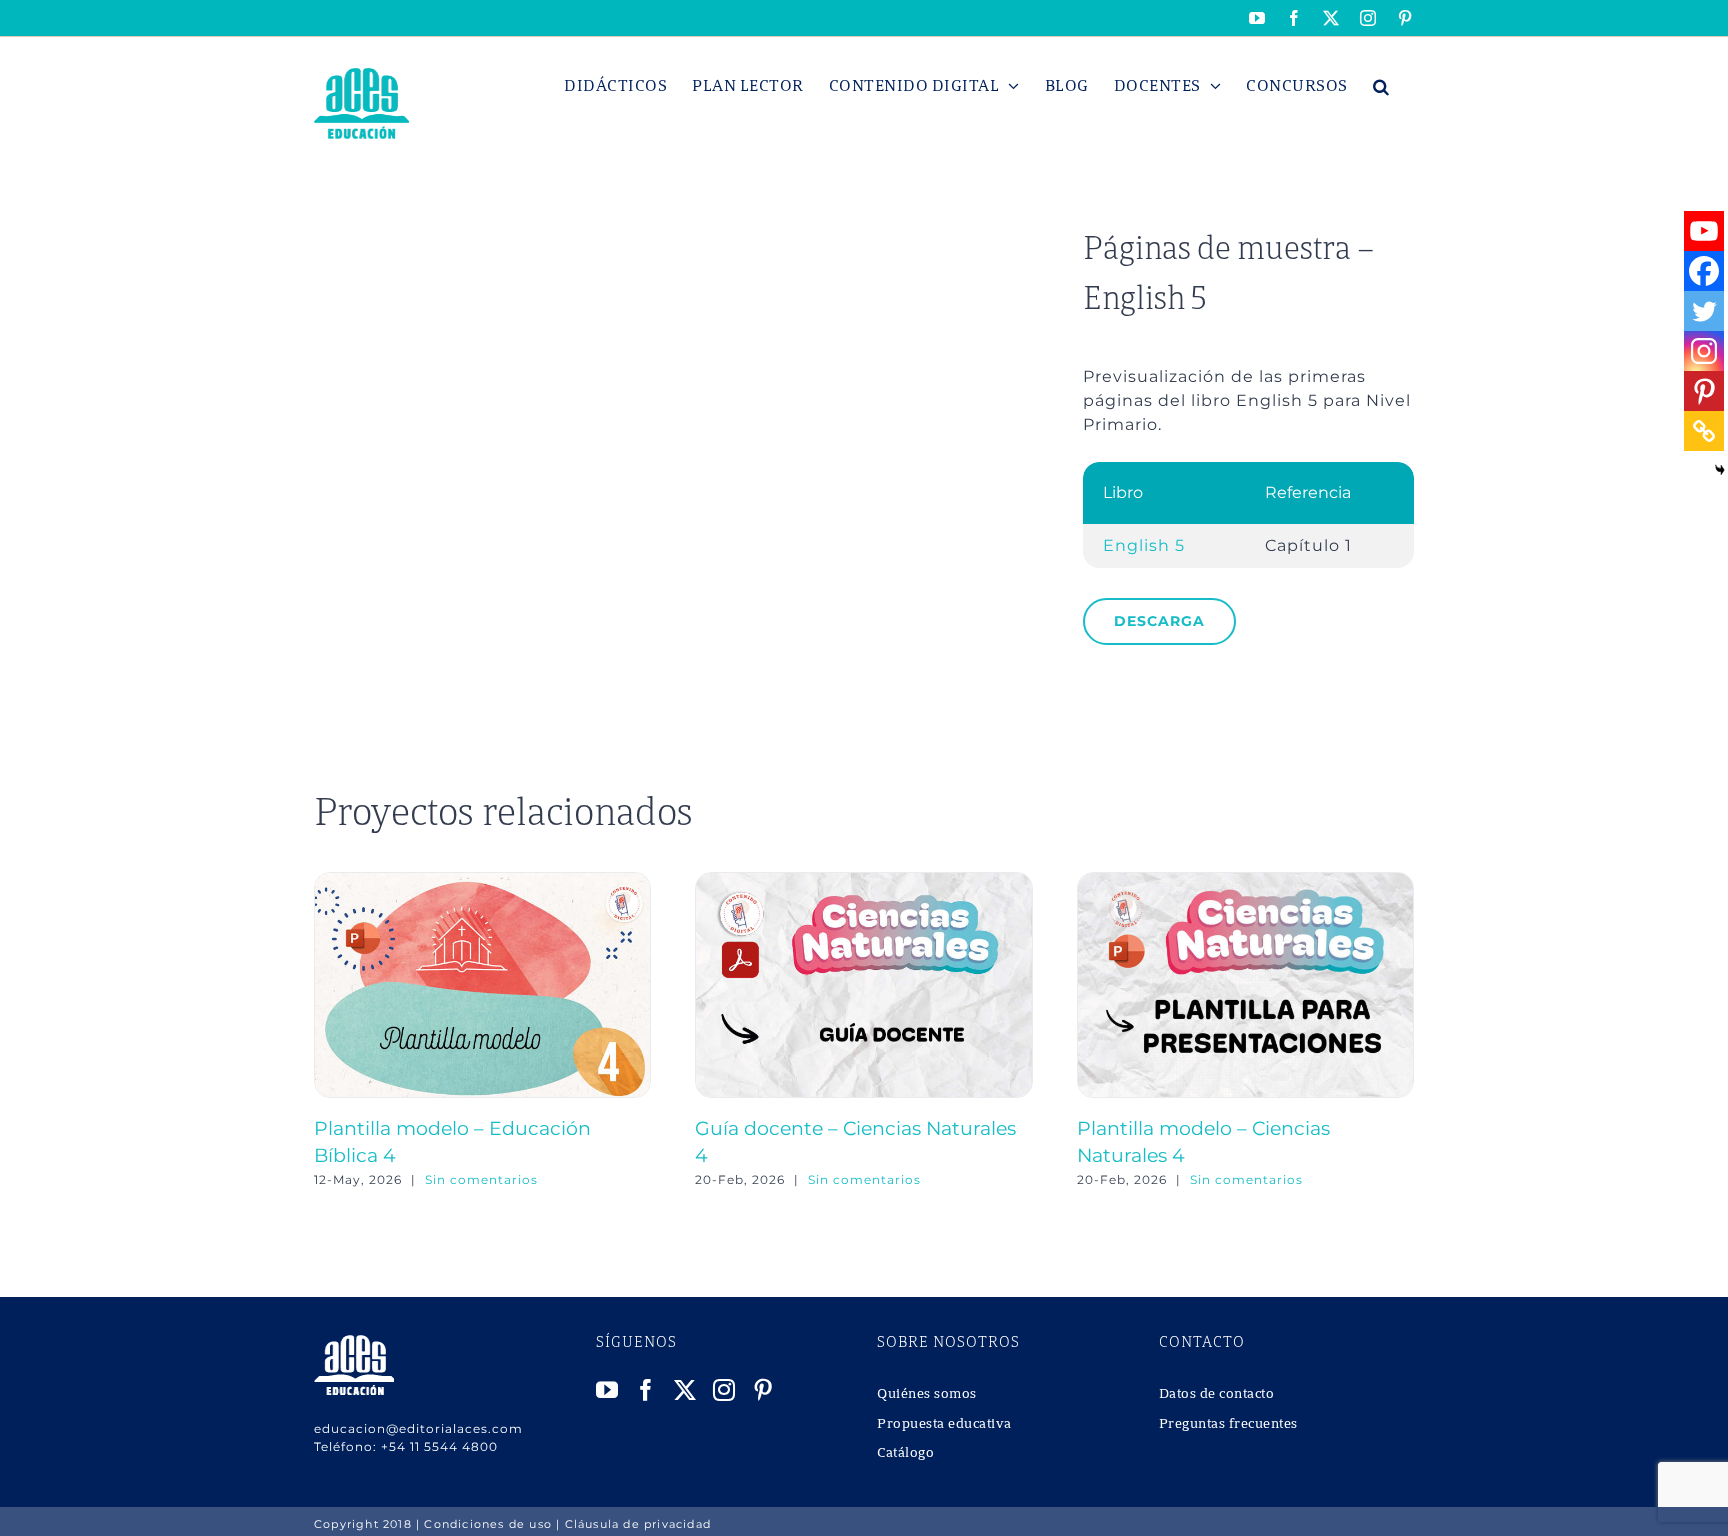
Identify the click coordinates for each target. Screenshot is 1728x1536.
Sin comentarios (481, 1179)
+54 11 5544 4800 (439, 1446)
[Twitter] (1704, 311)
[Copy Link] (1704, 431)
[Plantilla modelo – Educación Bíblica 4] (482, 881)
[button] (1381, 86)
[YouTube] (607, 1390)
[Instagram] (1704, 351)
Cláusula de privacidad (638, 1524)
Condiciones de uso (488, 1524)
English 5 (1144, 545)
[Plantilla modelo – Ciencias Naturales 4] (1245, 881)
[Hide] (1720, 470)
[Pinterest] (1704, 391)
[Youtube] (1704, 231)
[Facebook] (1704, 271)
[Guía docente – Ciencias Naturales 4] (863, 881)
